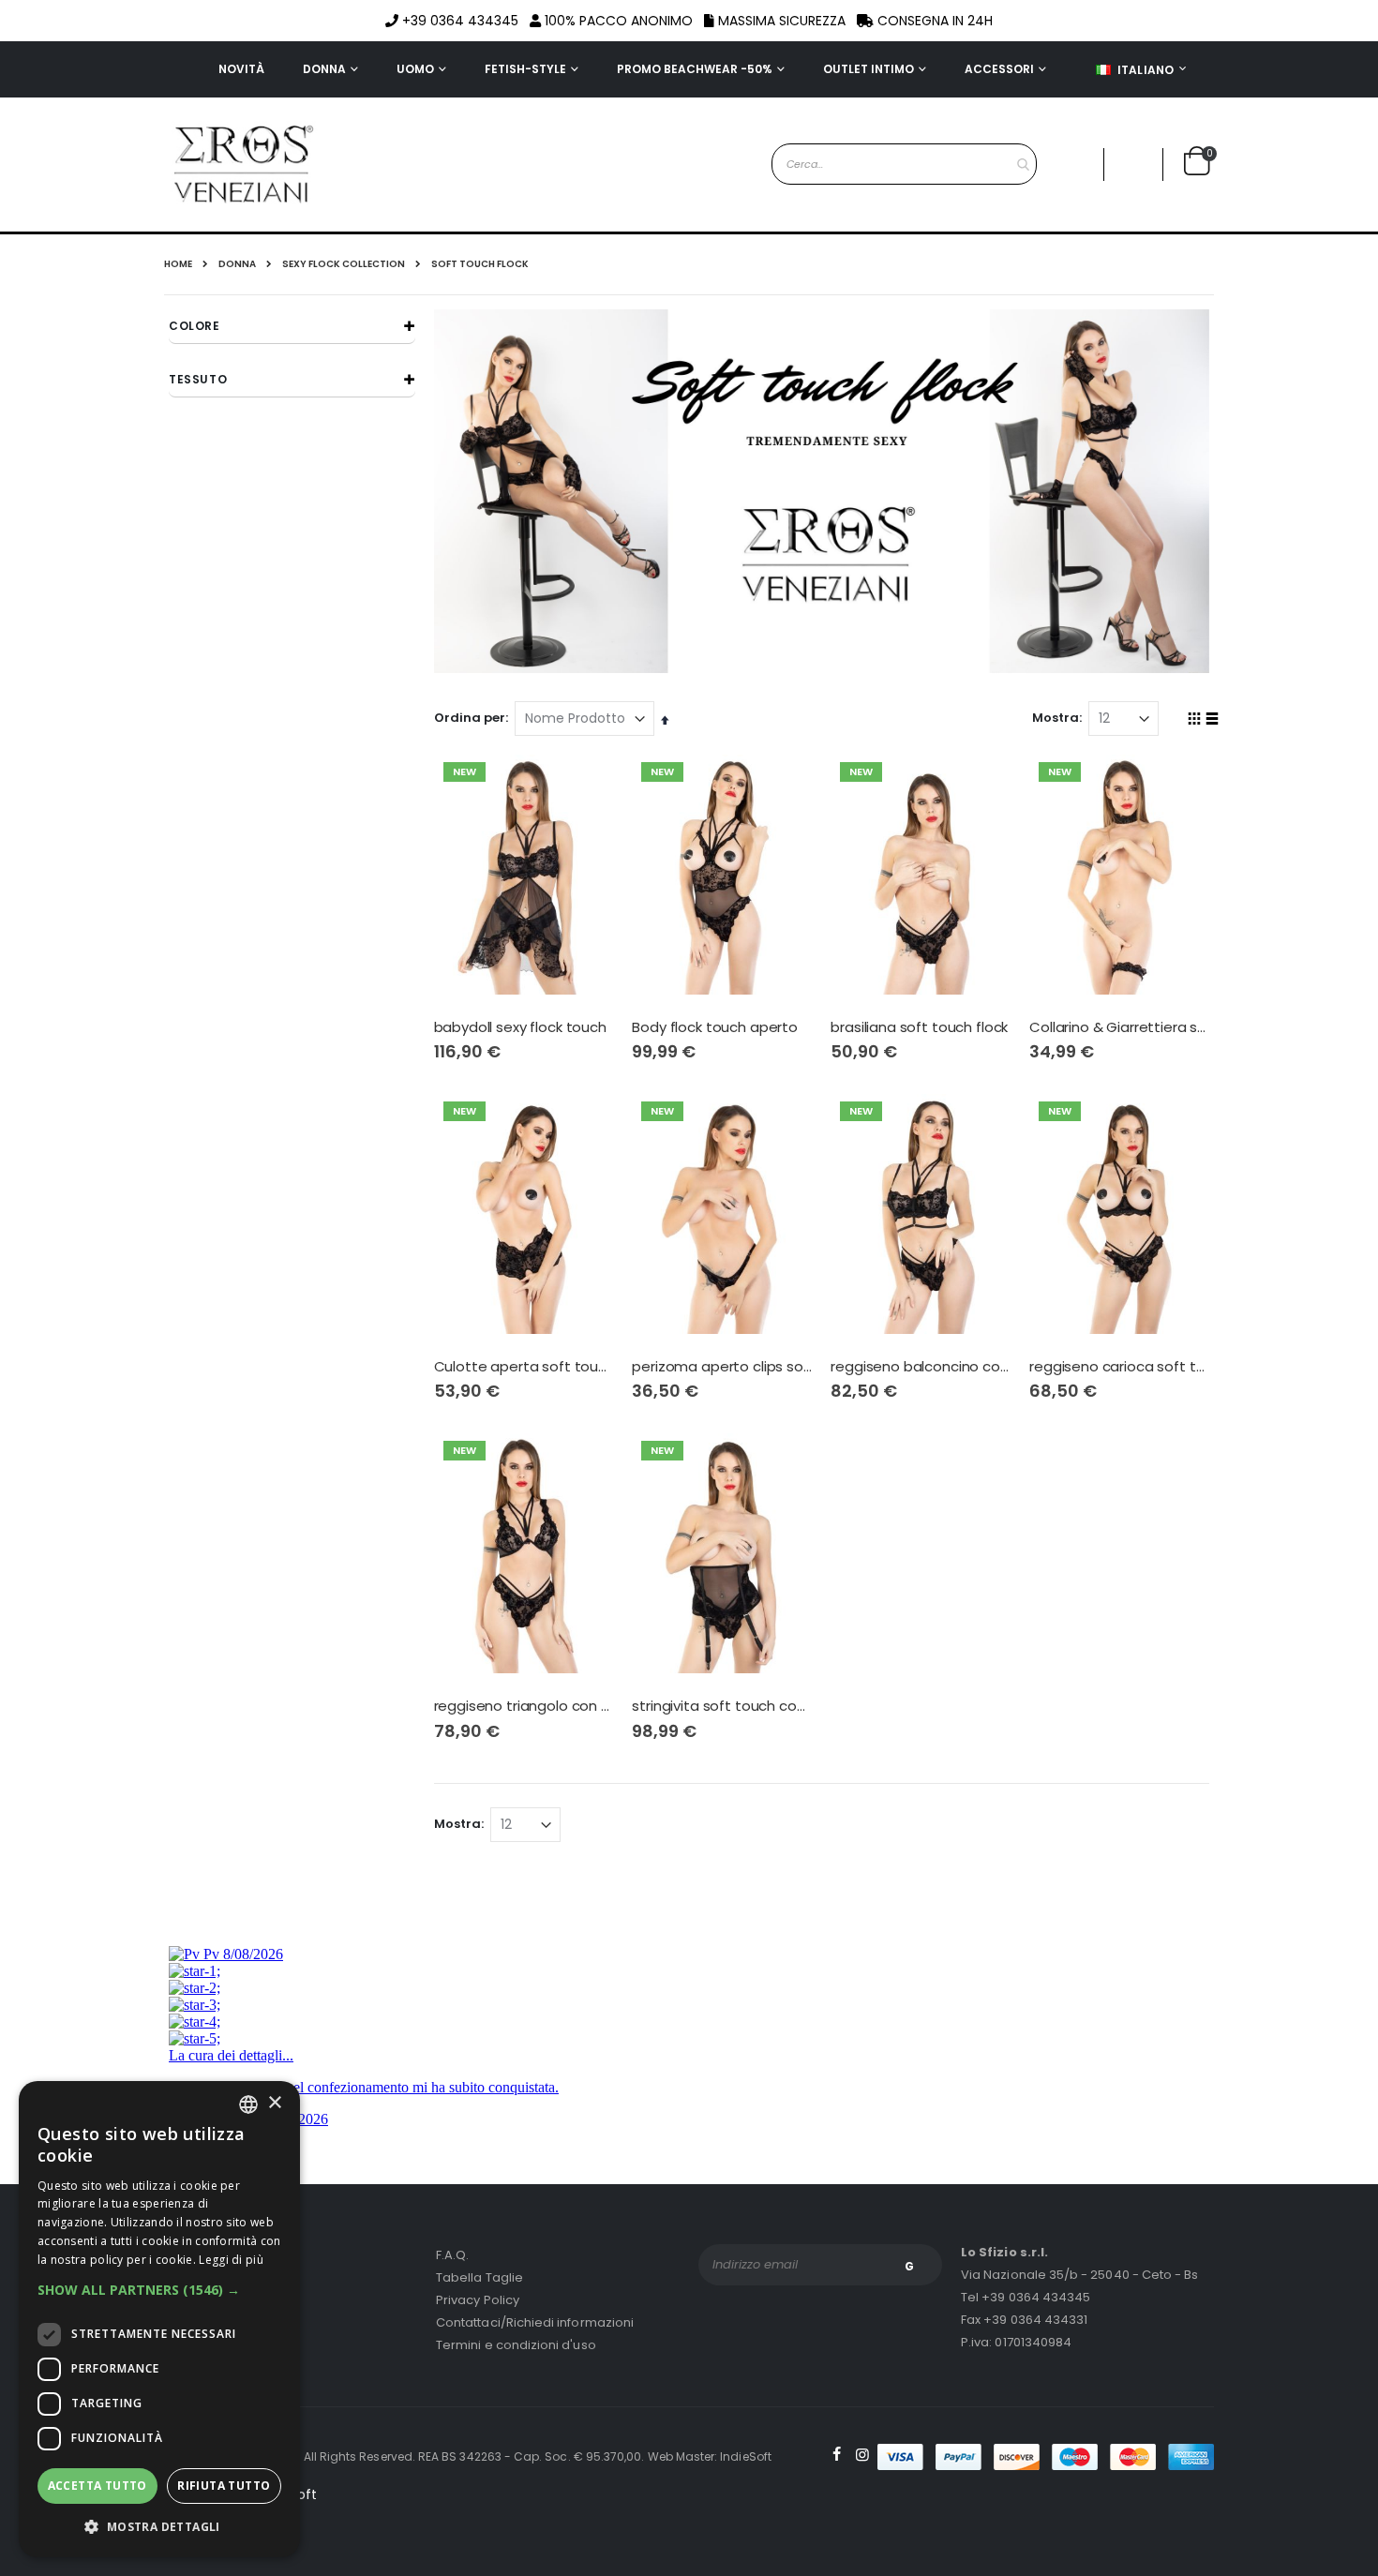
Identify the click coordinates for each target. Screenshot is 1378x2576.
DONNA (237, 264)
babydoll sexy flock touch (520, 1027)
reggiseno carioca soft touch (1119, 1367)
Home (178, 264)
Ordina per (470, 718)
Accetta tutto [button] (97, 2486)
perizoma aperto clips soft (722, 1367)
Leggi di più (231, 2260)
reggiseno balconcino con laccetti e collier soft (921, 1367)
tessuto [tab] (198, 379)
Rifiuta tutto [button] (224, 2486)
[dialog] (159, 2319)
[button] (1133, 165)
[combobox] (904, 164)
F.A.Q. (452, 2255)
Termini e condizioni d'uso (516, 2345)
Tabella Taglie (479, 2277)
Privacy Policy (478, 2300)
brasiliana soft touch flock (919, 1027)
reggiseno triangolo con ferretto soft (524, 1706)
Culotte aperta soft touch (524, 1367)
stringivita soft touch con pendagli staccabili (722, 1706)
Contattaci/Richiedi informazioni (535, 2322)
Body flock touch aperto (715, 1027)
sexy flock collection (344, 264)
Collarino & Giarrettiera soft (1119, 1027)
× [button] (274, 2103)
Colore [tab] (195, 326)
